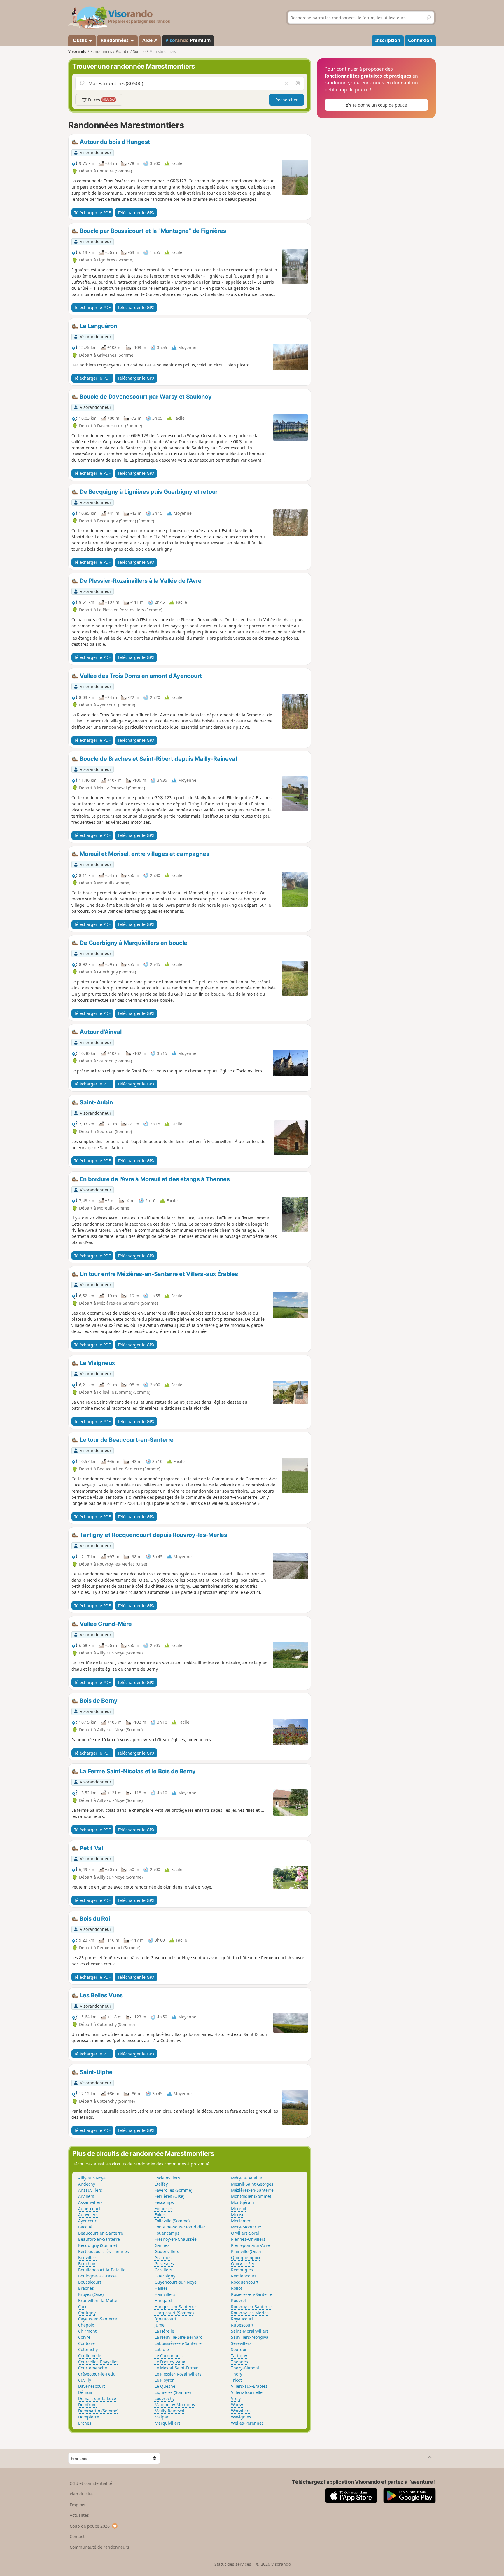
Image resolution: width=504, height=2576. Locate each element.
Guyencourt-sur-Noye (176, 2282)
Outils (80, 40)
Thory (237, 2374)
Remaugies (242, 2270)
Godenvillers (167, 2251)
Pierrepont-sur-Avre (250, 2245)
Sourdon (239, 2349)
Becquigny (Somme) (98, 2245)
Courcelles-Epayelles (98, 2362)
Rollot (237, 2288)
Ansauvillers (90, 2190)
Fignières (164, 2208)
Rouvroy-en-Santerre (251, 2307)
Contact (77, 2536)
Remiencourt (244, 2276)
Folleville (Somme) (172, 2221)
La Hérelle (164, 2331)
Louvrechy (164, 2398)
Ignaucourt (166, 2319)
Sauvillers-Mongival (250, 2337)
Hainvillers (165, 2294)
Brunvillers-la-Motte (98, 2300)
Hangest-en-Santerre (175, 2307)
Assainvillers (90, 2202)
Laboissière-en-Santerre (178, 2343)
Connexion (420, 40)
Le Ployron (165, 2380)
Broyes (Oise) (91, 2294)
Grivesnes (164, 2264)
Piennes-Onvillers (248, 2239)
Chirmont (87, 2331)
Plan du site (81, 2494)
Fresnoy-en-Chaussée (176, 2239)
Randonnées (115, 40)
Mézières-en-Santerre (252, 2190)
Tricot (236, 2380)
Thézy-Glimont (245, 2368)
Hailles (161, 2288)
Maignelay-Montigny (175, 2405)
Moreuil (239, 2208)
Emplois (77, 2505)
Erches (85, 2423)
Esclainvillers (167, 2178)
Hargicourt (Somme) (174, 2313)
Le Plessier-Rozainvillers (178, 2374)
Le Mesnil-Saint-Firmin (177, 2368)
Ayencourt (88, 2221)
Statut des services (233, 2564)
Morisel (238, 2215)
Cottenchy (88, 2349)
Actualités (79, 2515)
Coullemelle (90, 2356)
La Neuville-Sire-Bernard (179, 2337)
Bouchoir (87, 2264)
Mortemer (241, 2221)
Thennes (239, 2362)
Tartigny (239, 2356)
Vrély (236, 2398)
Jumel (160, 2325)
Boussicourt (90, 2282)
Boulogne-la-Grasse (97, 2276)
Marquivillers (168, 2423)
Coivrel (85, 2337)
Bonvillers (88, 2258)
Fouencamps (167, 2233)
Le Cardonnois (169, 2356)
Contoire (86, 2343)
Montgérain (243, 2202)
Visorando (77, 52)
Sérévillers (241, 2343)
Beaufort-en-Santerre (99, 2239)
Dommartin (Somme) (98, 2411)
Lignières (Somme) (173, 2392)
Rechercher (287, 100)
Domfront (87, 2405)
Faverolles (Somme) (173, 2190)
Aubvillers (88, 2215)
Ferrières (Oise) (169, 2196)
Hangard (163, 2300)
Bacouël (86, 2227)
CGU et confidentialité (91, 2483)
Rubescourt (242, 2325)
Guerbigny (165, 2276)
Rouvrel (238, 2300)
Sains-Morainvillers (250, 2331)
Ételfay (161, 2184)
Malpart (162, 2417)
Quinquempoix (246, 2258)
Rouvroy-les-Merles (250, 2313)
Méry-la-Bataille (246, 2178)
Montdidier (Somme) (251, 2196)
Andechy (87, 2184)
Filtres (101, 100)
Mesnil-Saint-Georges (252, 2184)
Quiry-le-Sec (243, 2264)
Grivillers (163, 2270)
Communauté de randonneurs (99, 2547)
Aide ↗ (150, 40)
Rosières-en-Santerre (252, 2294)
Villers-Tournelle (247, 2392)
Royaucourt (242, 2319)
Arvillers (86, 2196)
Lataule (162, 2349)
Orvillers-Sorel (245, 2233)
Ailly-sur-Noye (92, 2178)
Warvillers (241, 2411)
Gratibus (163, 2258)
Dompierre (89, 2417)
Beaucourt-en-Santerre (101, 2233)
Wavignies (241, 2417)
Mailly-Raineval (169, 2411)
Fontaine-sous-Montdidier (180, 2227)
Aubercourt (89, 2208)
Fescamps (164, 2202)
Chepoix (86, 2325)
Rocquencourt (245, 2282)
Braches (86, 2288)
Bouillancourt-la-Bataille (102, 2270)
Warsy (237, 2405)
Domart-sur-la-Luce (97, 2398)
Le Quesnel (166, 2386)
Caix (82, 2307)
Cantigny (87, 2313)
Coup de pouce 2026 (90, 2526)
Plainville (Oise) (246, 2251)
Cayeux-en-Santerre (98, 2319)
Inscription (388, 40)
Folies (160, 2215)
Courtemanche (93, 2368)
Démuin (86, 2392)
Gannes (162, 2245)
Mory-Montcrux (246, 2227)
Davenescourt (92, 2386)
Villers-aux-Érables (249, 2386)
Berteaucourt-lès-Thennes (104, 2251)
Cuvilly (85, 2380)
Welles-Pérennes (247, 2423)
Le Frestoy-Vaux (170, 2362)
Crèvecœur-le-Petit (96, 2374)
